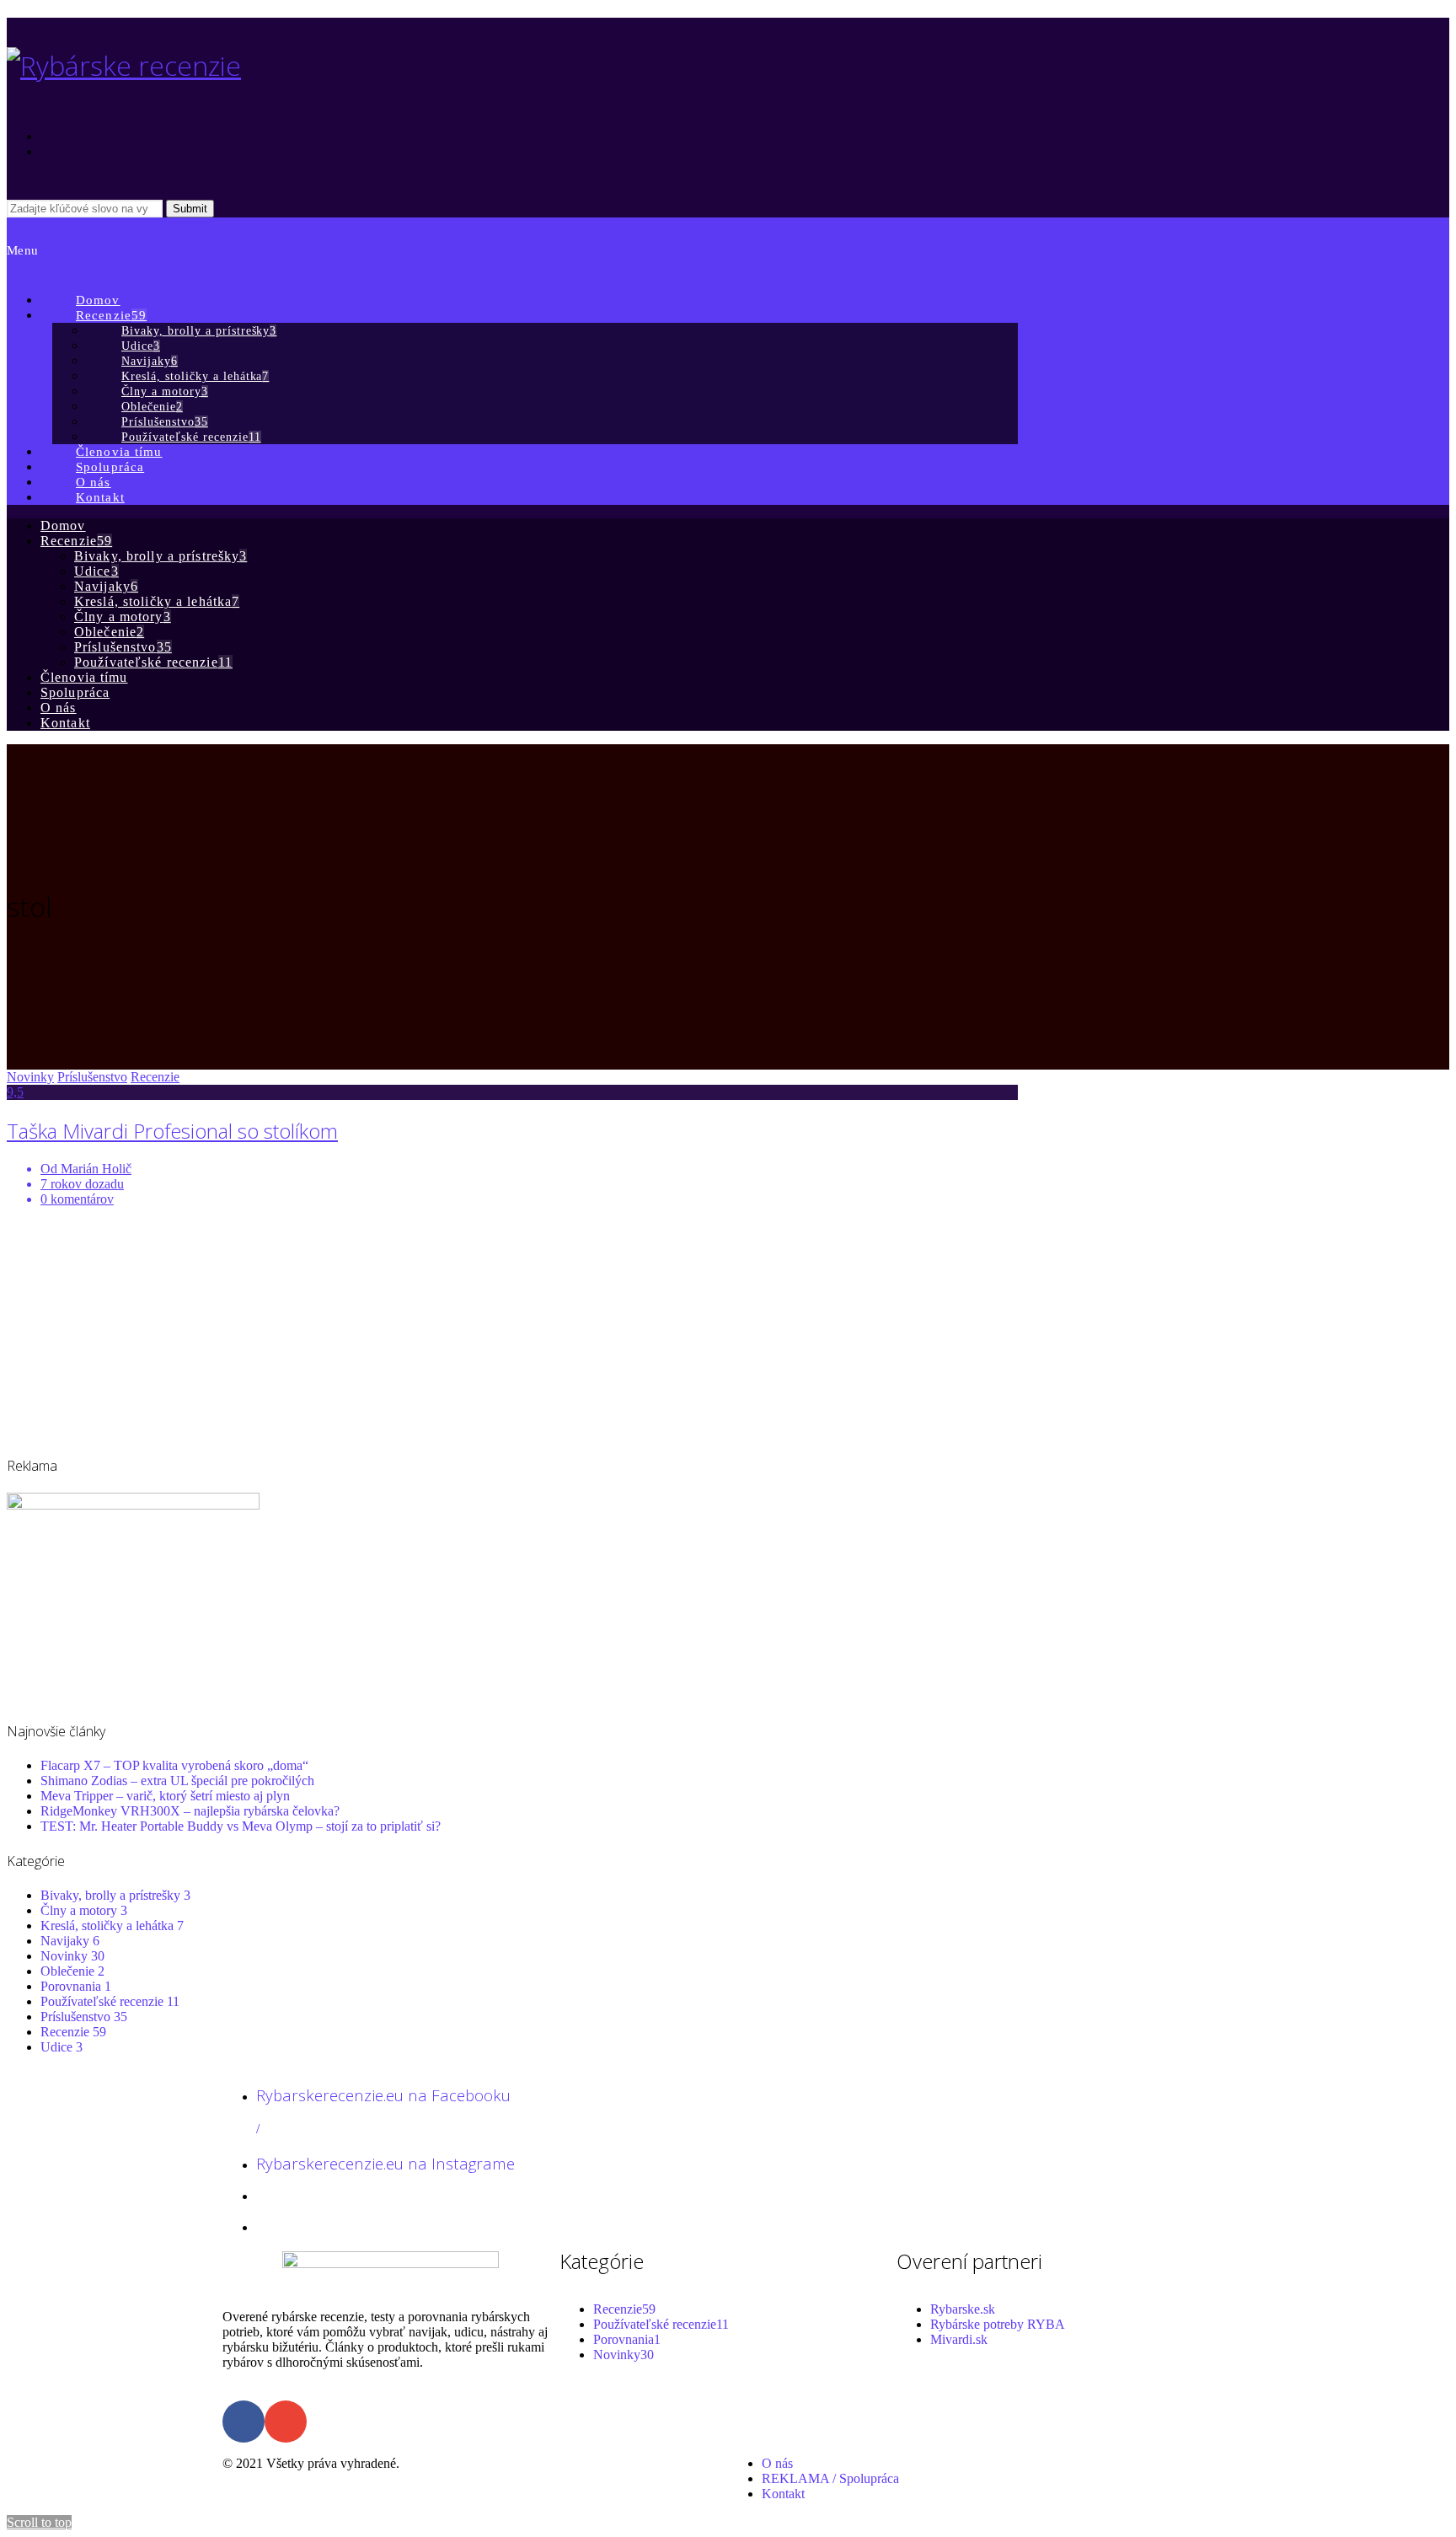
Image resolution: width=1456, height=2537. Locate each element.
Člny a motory (84, 1910)
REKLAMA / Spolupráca (830, 2478)
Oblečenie (72, 1971)
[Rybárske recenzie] (124, 65)
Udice (62, 2047)
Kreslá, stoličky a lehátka (112, 1926)
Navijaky (70, 1941)
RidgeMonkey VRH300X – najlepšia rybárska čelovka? (190, 1811)
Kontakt (783, 2494)
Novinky (30, 1077)
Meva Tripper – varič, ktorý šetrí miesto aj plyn (165, 1796)
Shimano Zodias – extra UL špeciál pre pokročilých (177, 1781)
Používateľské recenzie (110, 2001)
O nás (777, 2463)
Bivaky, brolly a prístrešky (115, 1895)
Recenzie (155, 1077)
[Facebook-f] (244, 2422)
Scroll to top (39, 2522)
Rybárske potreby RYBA (998, 2324)
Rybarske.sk (963, 2309)
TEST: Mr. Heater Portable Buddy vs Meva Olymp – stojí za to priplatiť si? (241, 1826)
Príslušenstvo (92, 1077)
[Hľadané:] (86, 208)
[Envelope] (286, 2422)
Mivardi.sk (959, 2339)
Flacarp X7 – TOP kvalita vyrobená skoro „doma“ (174, 1765)
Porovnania (76, 1986)
